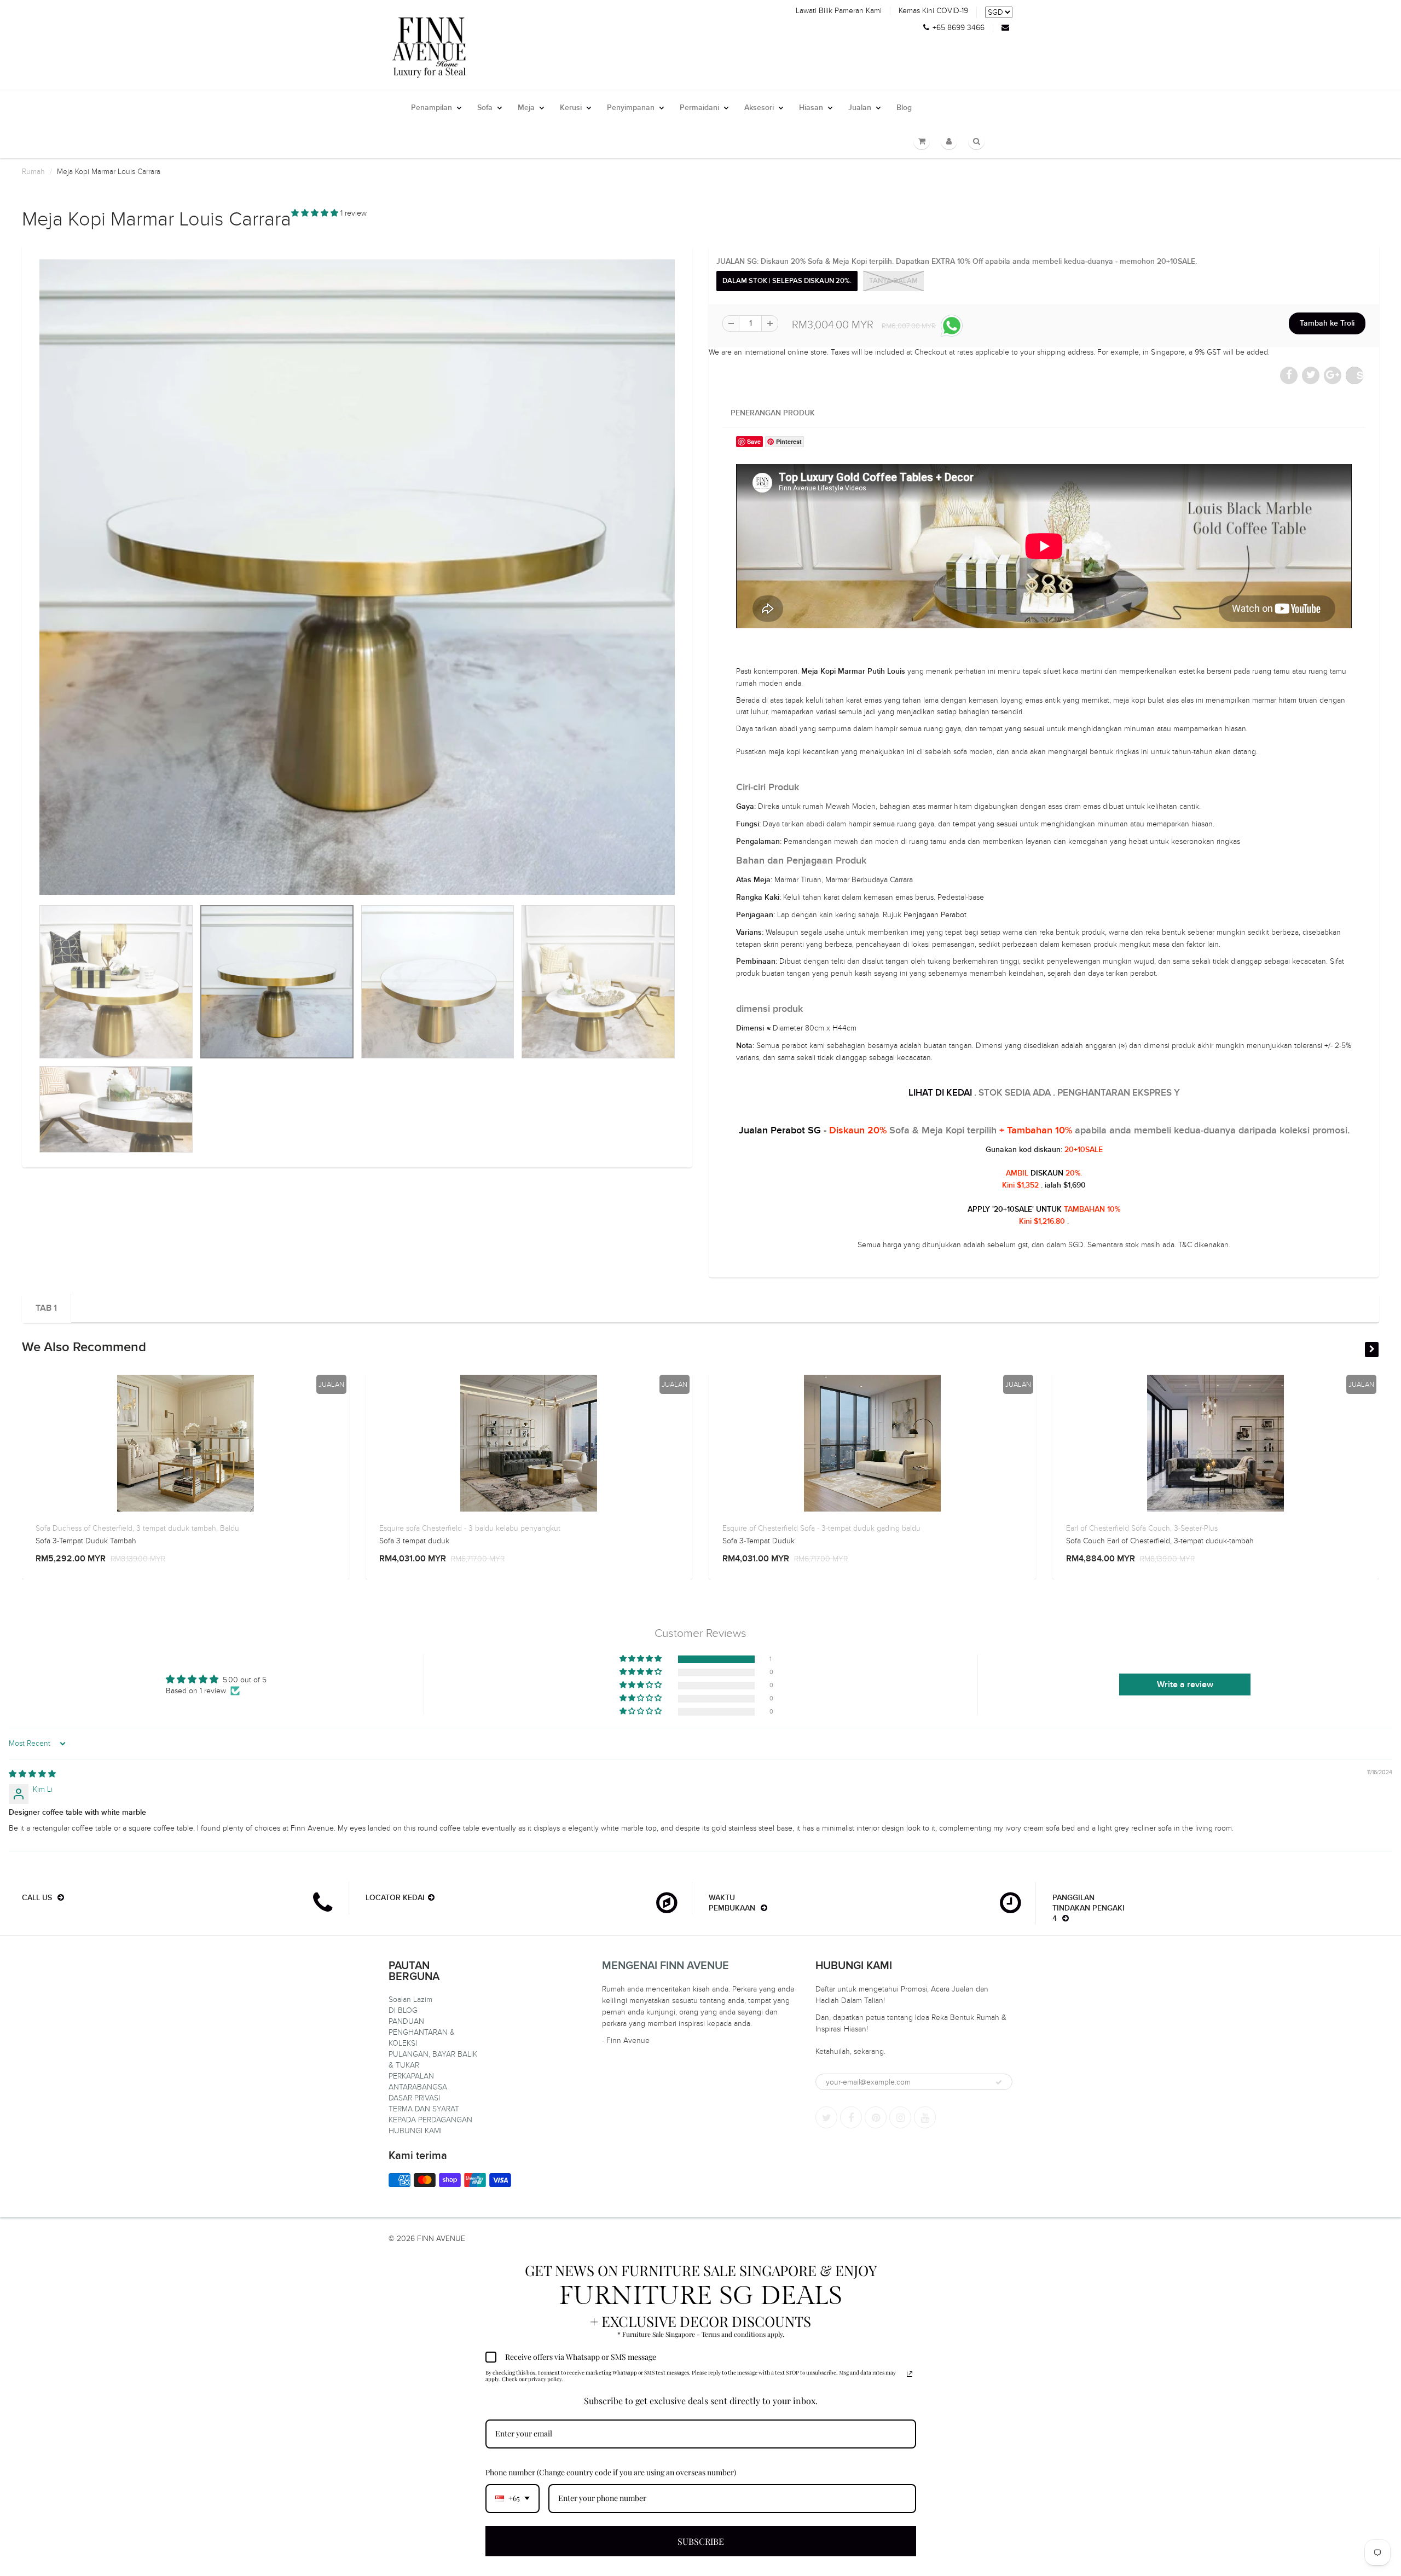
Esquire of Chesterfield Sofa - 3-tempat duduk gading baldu (821, 1528)
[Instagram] (900, 2117)
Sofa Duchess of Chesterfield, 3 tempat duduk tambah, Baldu (137, 1528)
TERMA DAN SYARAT (424, 2109)
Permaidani (699, 108)
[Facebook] (851, 2117)
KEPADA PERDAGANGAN (430, 2120)
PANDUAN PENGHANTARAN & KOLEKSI (422, 2032)
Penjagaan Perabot (935, 915)
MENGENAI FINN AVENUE (665, 1966)
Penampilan (432, 108)
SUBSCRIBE (701, 2541)
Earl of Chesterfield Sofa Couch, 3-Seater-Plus (1142, 1528)
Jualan (860, 108)
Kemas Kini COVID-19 (933, 11)
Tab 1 (46, 1308)
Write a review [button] (1185, 1684)
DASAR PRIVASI (414, 2098)
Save (1360, 375)
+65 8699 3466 (959, 28)
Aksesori (759, 108)
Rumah (33, 172)
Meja (526, 108)
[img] (32, 1774)
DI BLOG (403, 2010)
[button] (316, 213)
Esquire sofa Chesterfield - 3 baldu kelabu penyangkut (470, 1528)
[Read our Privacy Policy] (910, 2374)
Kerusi (571, 108)
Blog (904, 108)
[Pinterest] (876, 2117)
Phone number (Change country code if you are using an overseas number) (611, 2472)
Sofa (485, 108)
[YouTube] (925, 2117)
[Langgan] (999, 2082)
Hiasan (811, 108)
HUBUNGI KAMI (415, 2131)
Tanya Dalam (893, 281)
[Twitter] (826, 2117)
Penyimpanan (631, 108)
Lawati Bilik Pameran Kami (839, 11)
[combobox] (513, 2499)
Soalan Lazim (410, 1999)
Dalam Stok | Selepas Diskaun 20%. (787, 281)
